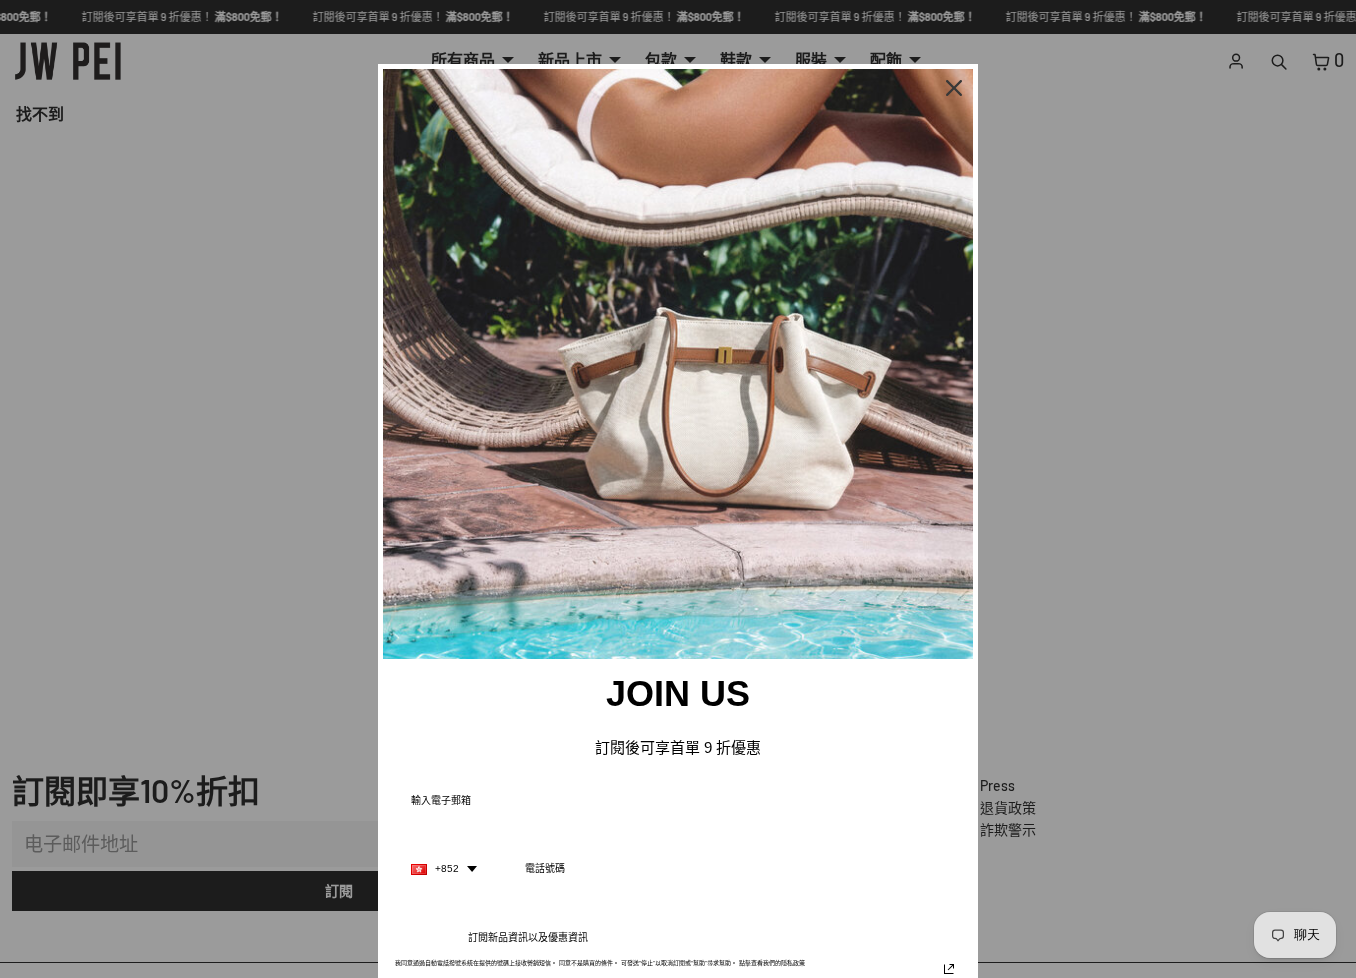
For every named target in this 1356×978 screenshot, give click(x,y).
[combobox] (444, 869)
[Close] (954, 88)
